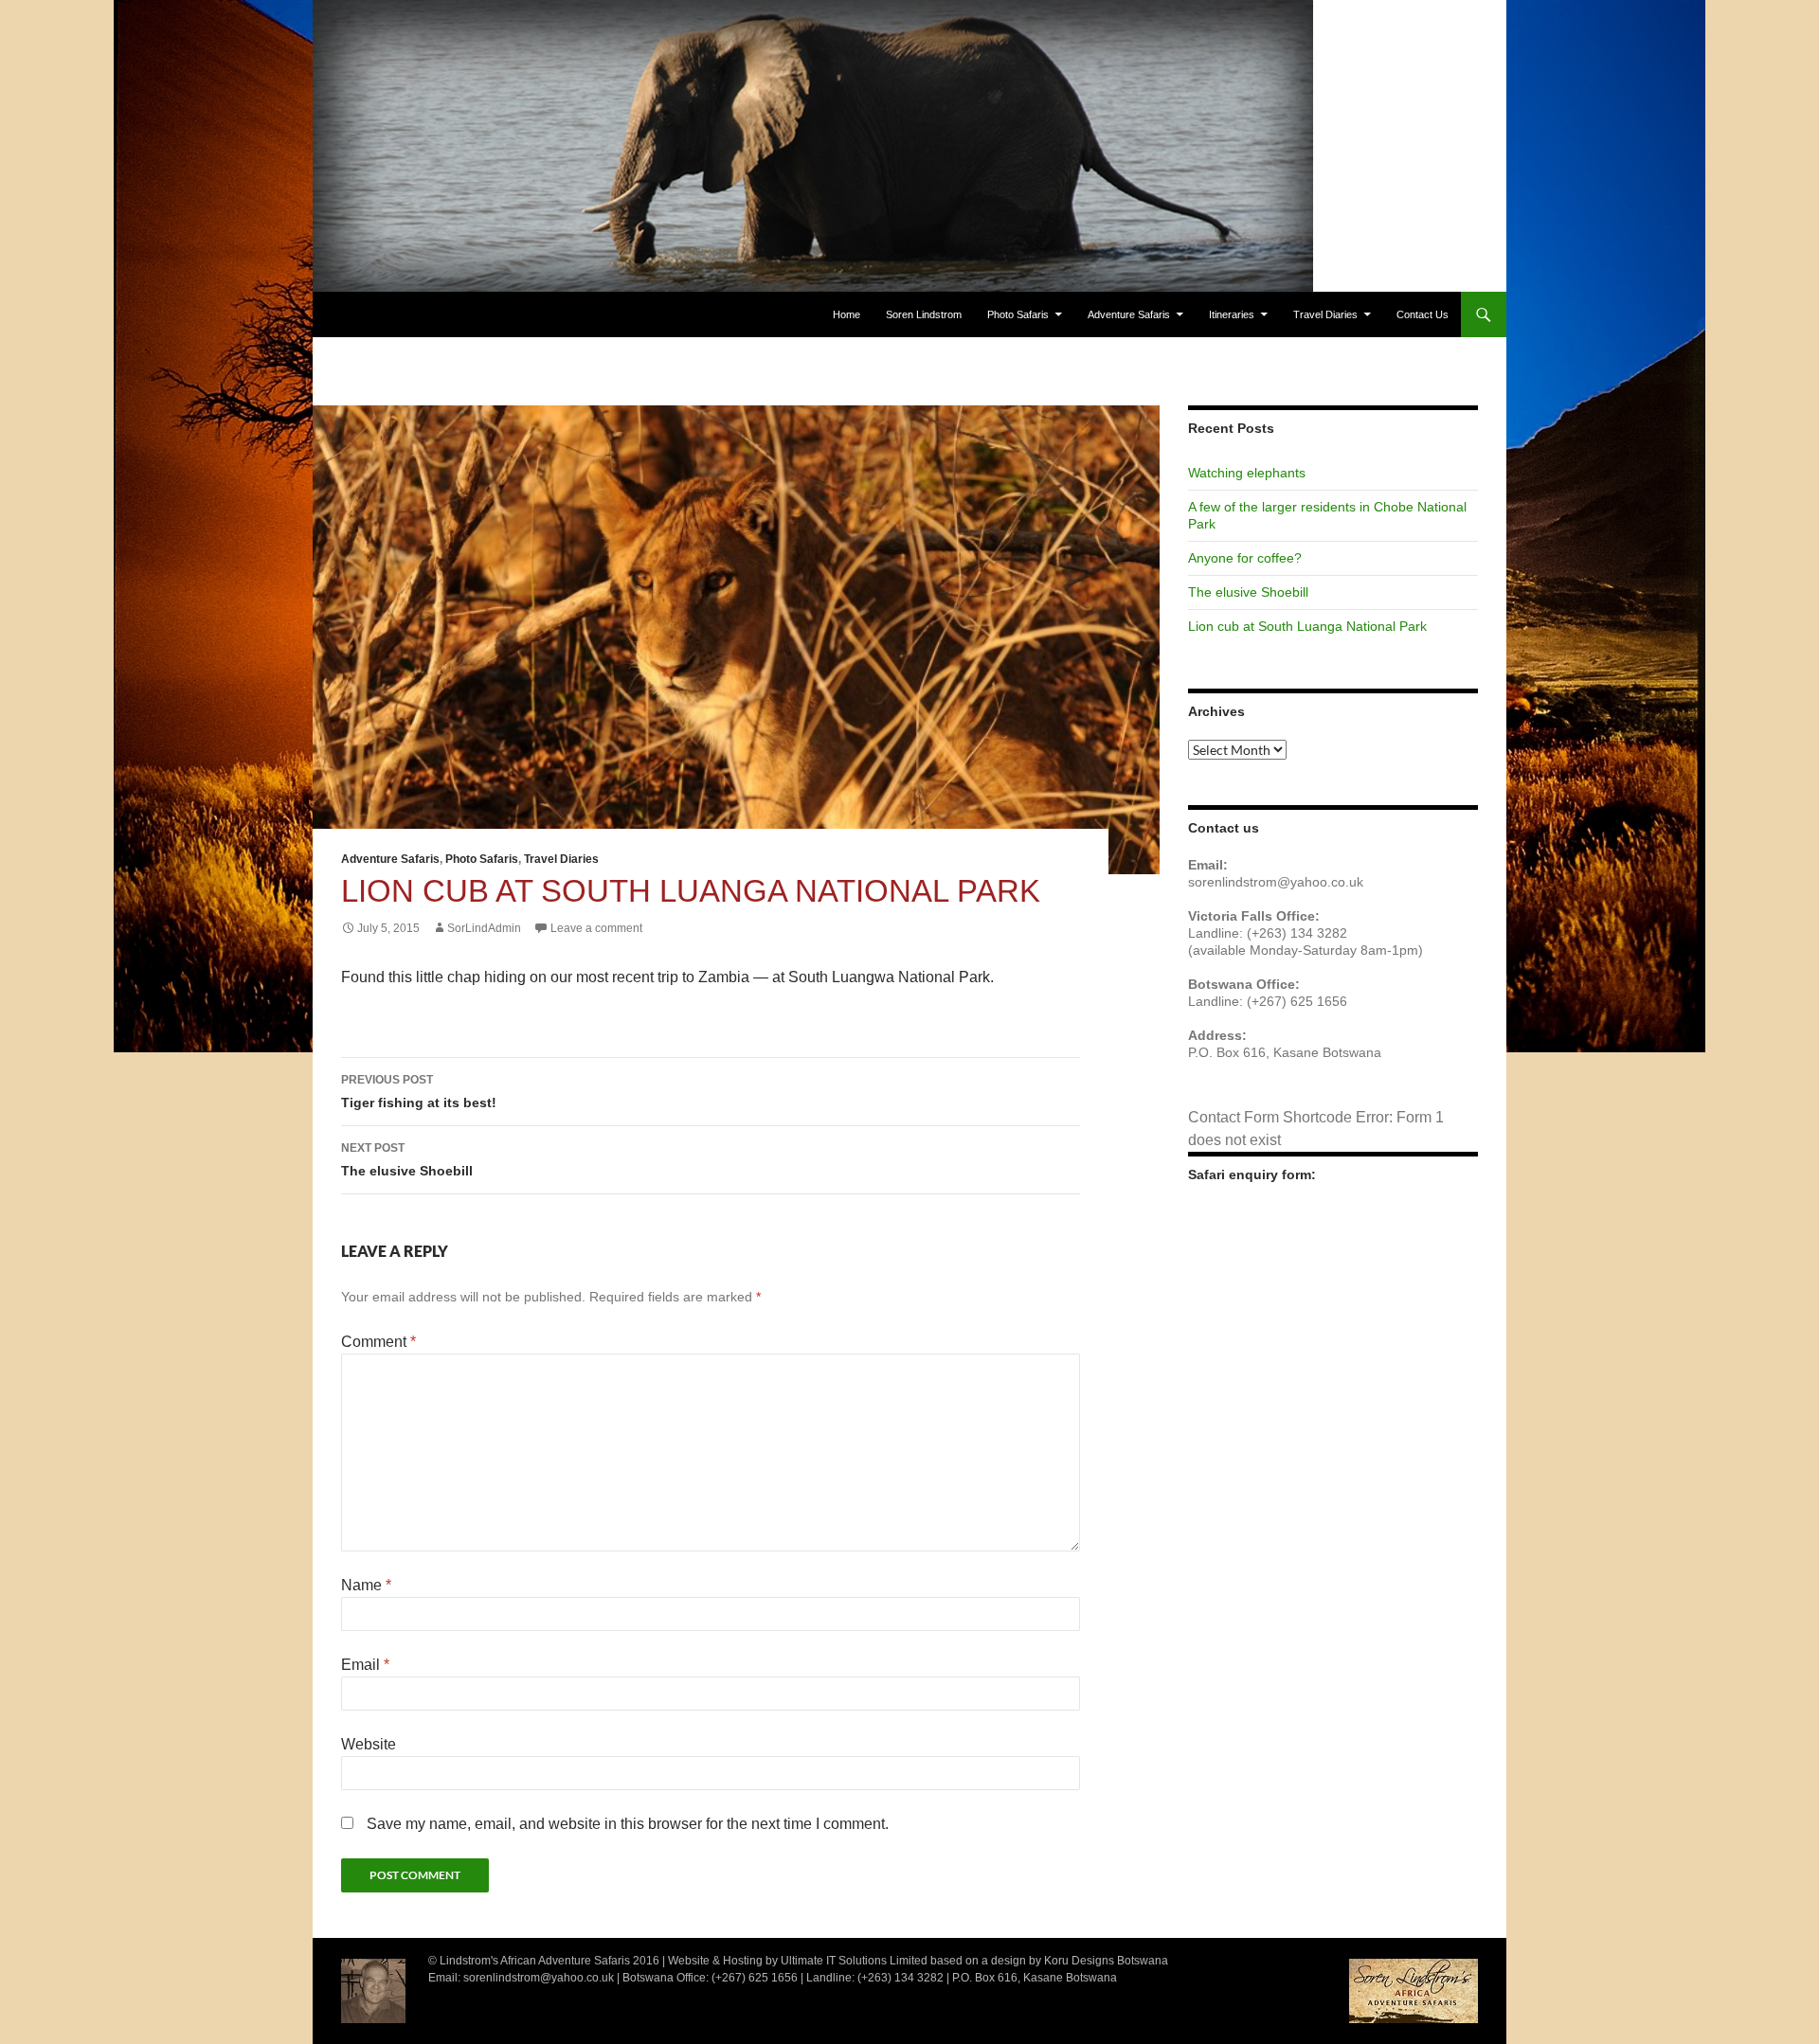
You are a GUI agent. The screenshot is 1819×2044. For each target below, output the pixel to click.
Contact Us (1423, 314)
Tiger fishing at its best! (419, 1092)
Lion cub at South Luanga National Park (1307, 626)
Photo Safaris (1018, 314)
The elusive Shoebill (407, 1160)
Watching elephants (1247, 473)
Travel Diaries (1325, 314)
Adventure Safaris (1129, 314)
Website (369, 1744)
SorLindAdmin (484, 928)
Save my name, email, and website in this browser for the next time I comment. (628, 1824)
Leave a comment (596, 928)
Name (366, 1585)
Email (365, 1665)
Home (846, 314)
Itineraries (1232, 314)
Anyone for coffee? (1245, 558)
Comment (378, 1342)
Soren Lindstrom (924, 314)
